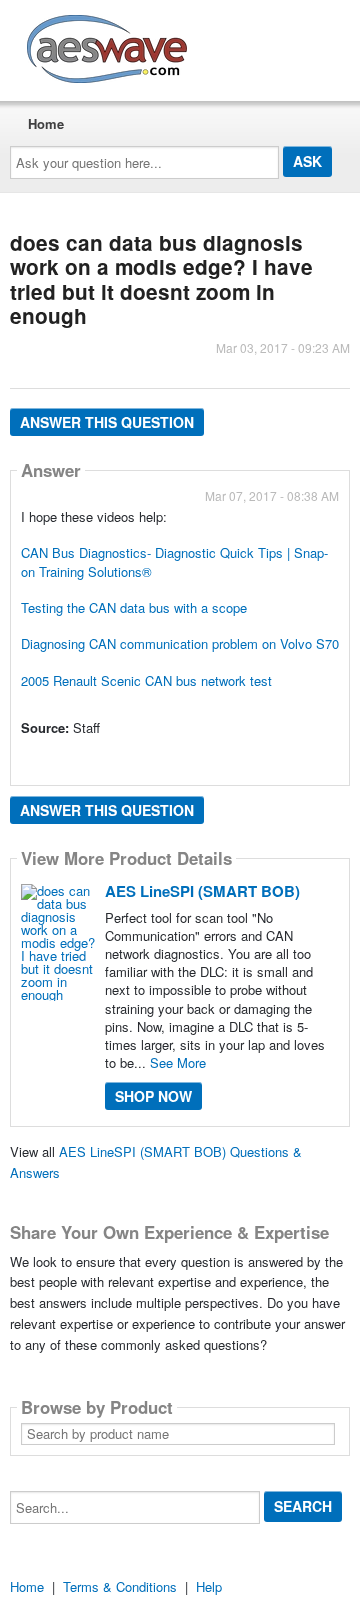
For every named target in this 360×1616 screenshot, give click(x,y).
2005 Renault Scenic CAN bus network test (146, 680)
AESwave (254, 45)
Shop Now (153, 1096)
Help (209, 1586)
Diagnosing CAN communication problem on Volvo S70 (180, 643)
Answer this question (107, 422)
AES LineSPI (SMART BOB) (202, 891)
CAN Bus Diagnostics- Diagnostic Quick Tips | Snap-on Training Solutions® (174, 561)
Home (46, 123)
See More (178, 1062)
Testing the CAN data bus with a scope (134, 607)
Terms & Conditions (120, 1586)
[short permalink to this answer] (23, 755)
